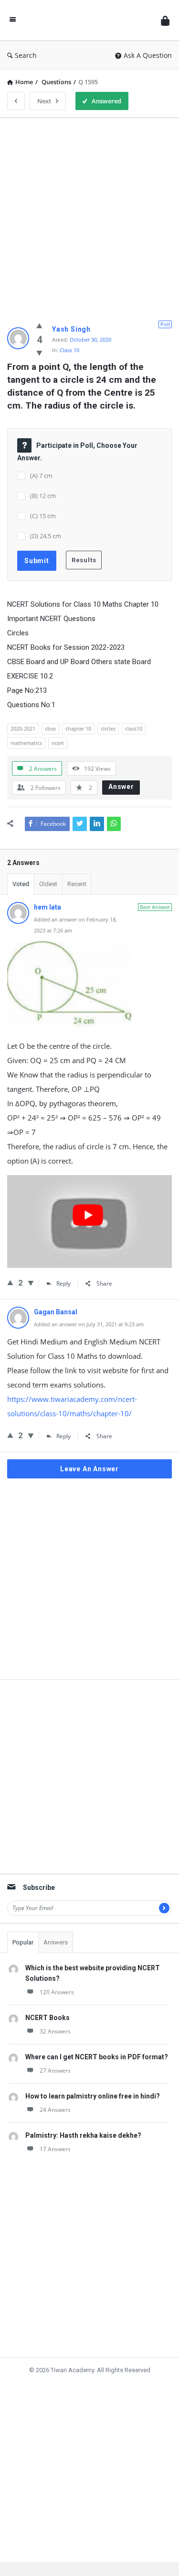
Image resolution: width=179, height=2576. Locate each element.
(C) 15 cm (43, 516)
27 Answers (55, 2071)
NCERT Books (47, 2018)
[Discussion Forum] (88, 20)
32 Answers (55, 2031)
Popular (23, 1942)
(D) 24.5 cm (46, 536)
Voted (21, 884)
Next (44, 101)
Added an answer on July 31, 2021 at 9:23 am (89, 1324)
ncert (58, 743)
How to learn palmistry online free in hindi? (93, 2096)
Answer (121, 787)
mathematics (26, 743)
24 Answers (55, 2110)
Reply (63, 1283)
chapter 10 (78, 728)
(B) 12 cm (43, 496)
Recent (77, 884)
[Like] (39, 325)
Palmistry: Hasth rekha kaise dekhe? (83, 2135)
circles (108, 728)
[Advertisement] (89, 215)
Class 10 (69, 350)
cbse (50, 728)
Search (26, 55)
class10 (134, 728)
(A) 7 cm (41, 476)
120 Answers (57, 1992)
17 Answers (55, 2149)
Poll (165, 324)
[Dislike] (39, 353)
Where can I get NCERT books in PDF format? (97, 2057)
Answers (56, 1942)
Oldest (48, 884)
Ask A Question (148, 55)
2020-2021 (23, 728)
